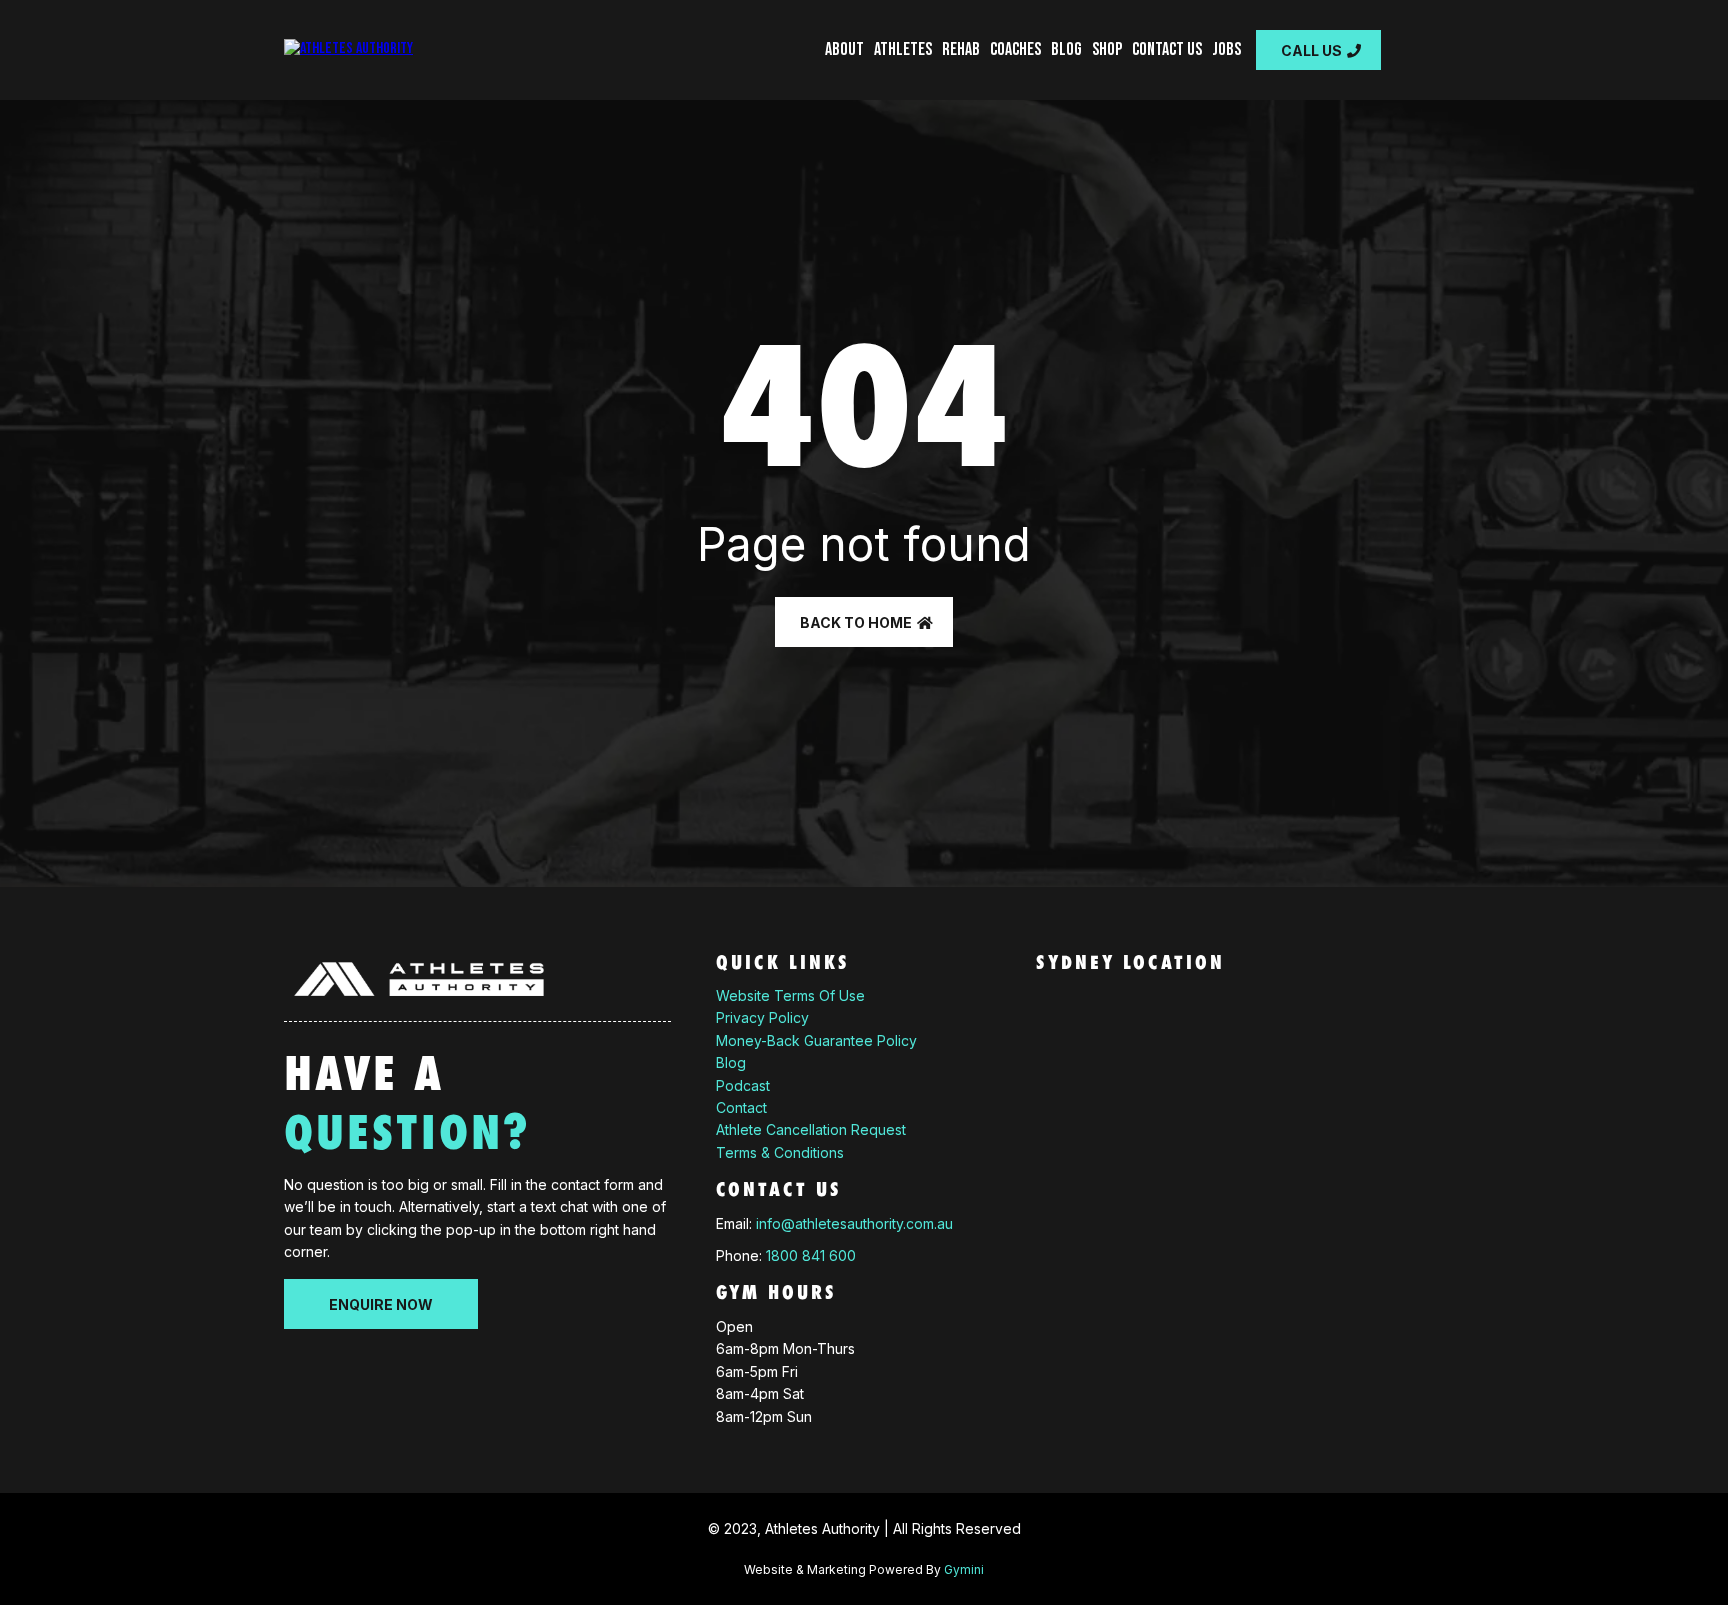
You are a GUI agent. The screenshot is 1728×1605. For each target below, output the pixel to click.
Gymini (964, 1569)
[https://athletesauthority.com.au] (348, 50)
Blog (1066, 49)
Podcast (743, 1085)
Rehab (961, 49)
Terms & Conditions (780, 1152)
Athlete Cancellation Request (811, 1129)
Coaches (1015, 49)
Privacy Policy (762, 1017)
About (844, 49)
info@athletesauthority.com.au (854, 1223)
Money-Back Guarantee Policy (816, 1040)
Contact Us (1167, 49)
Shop (1107, 49)
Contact (741, 1107)
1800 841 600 (811, 1255)
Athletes (903, 49)
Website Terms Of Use (790, 995)
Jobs (1226, 49)
